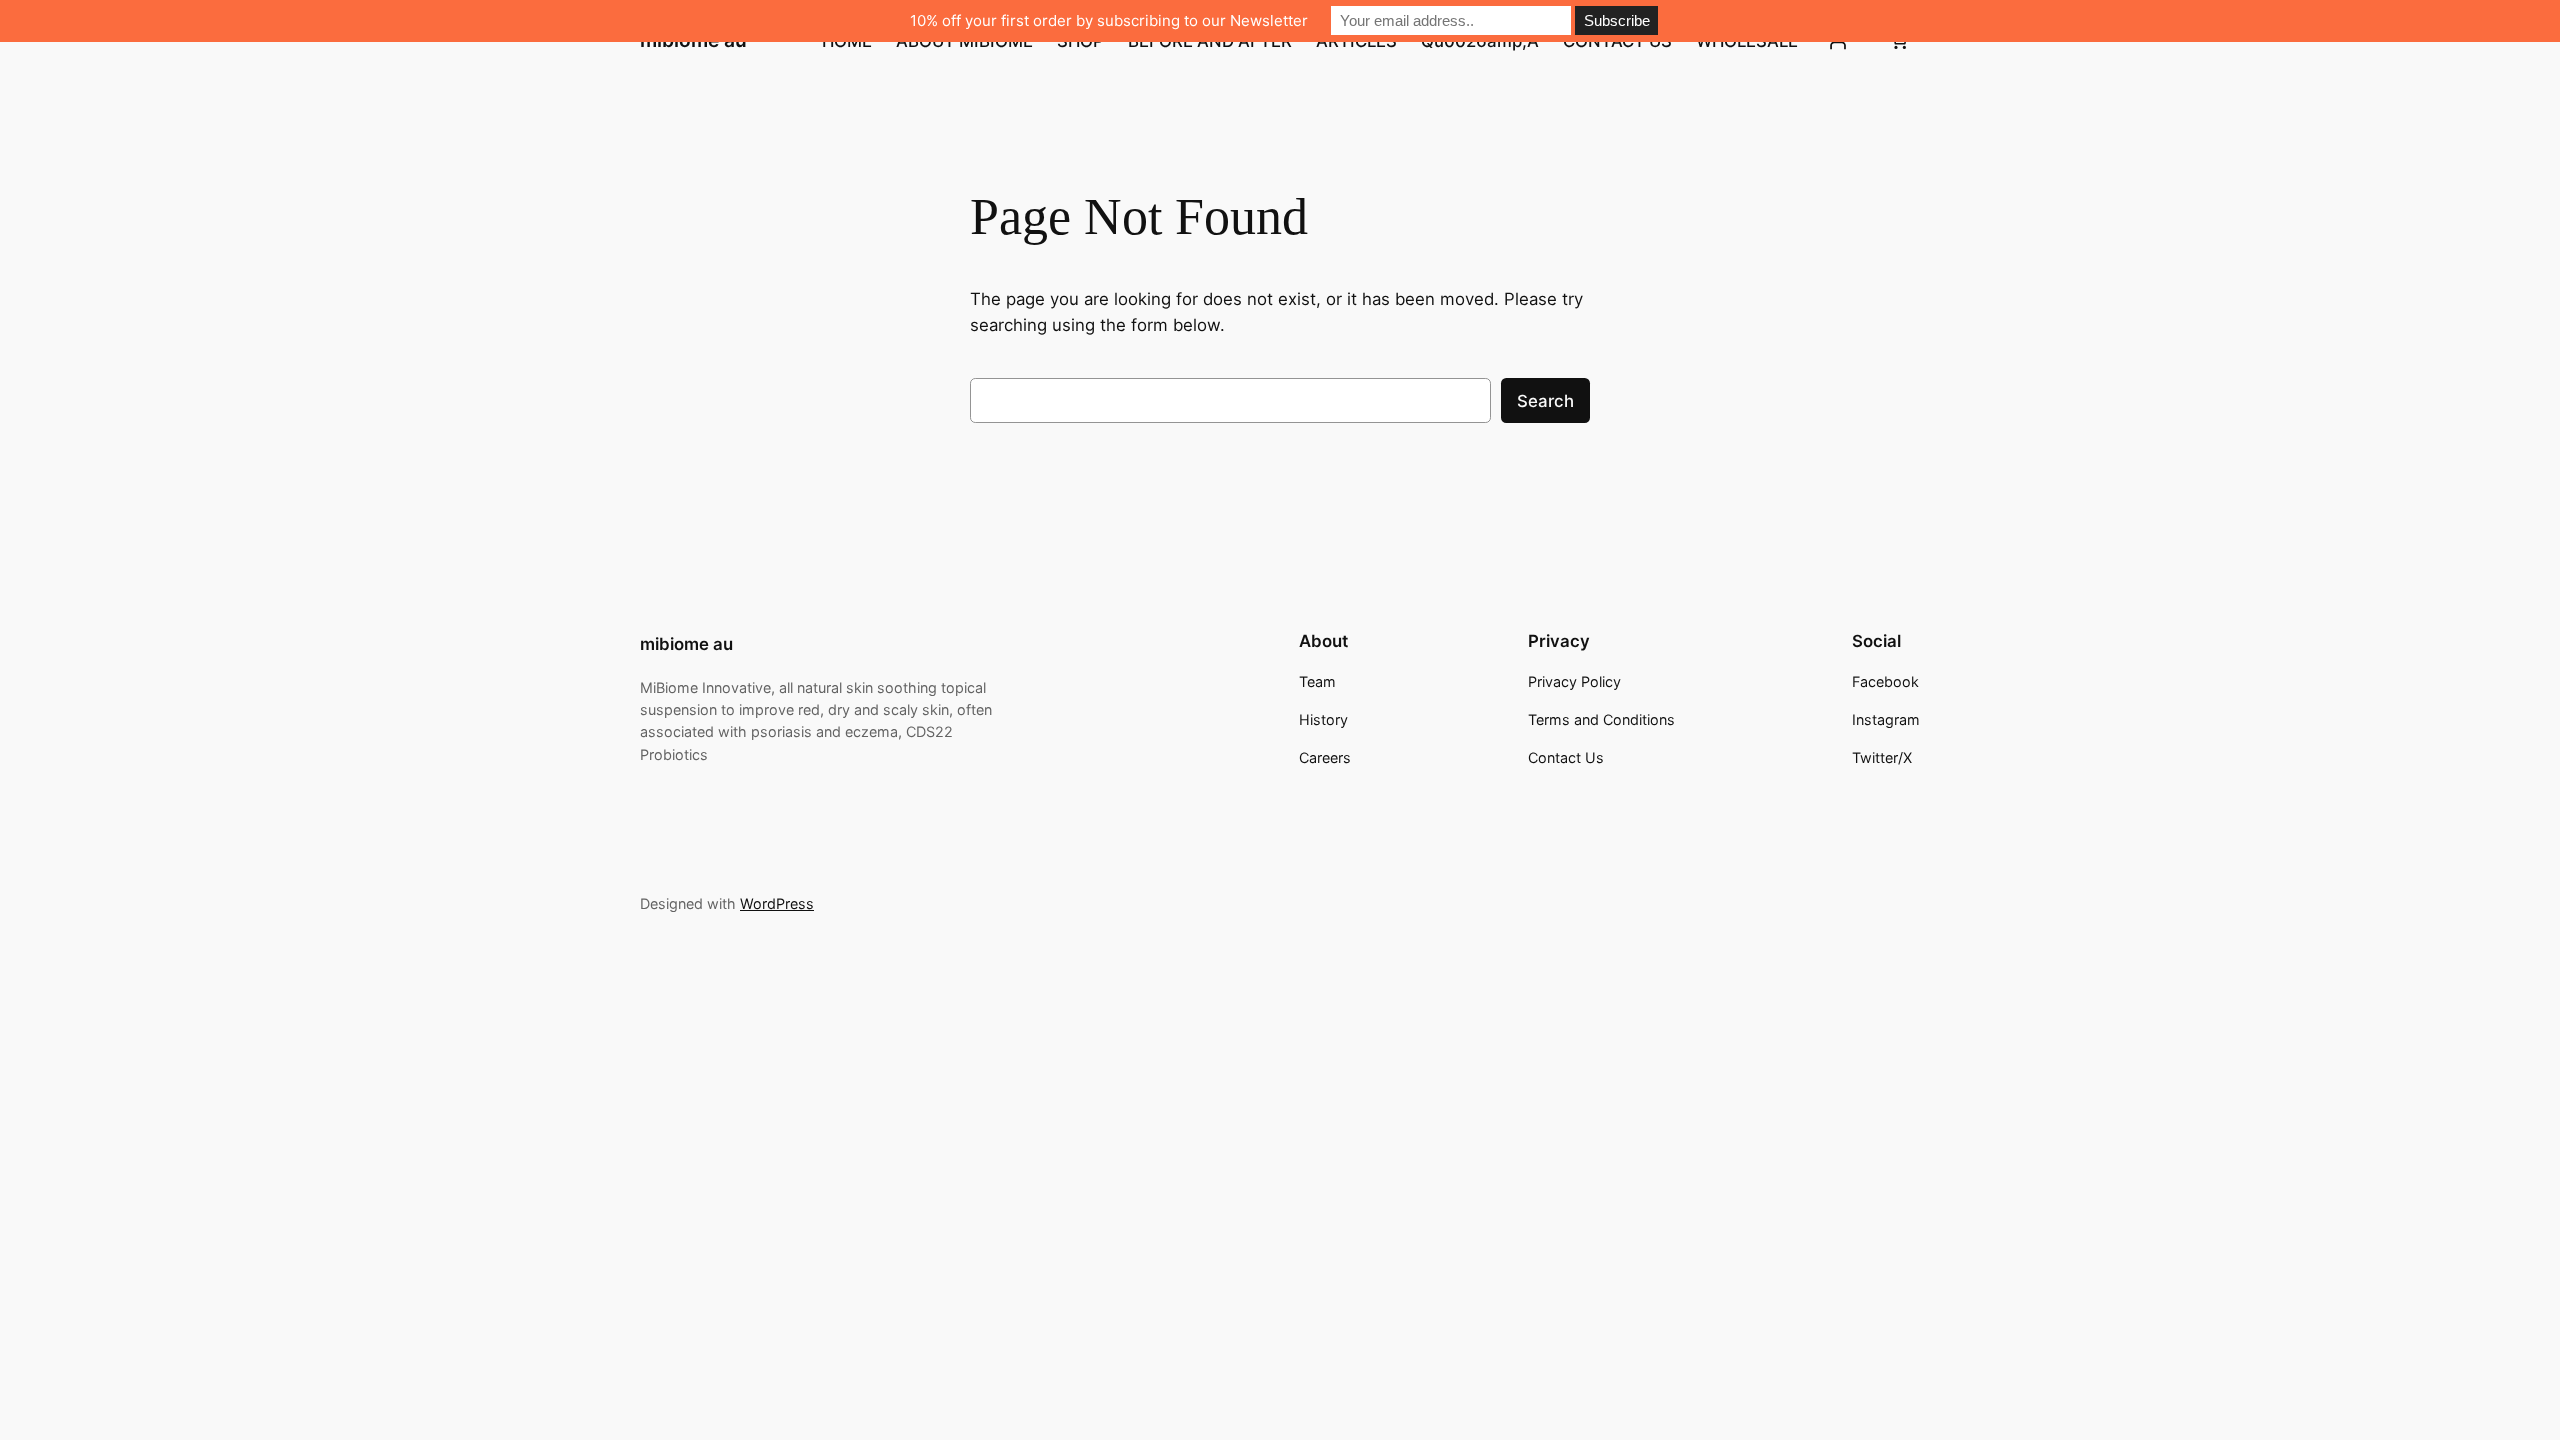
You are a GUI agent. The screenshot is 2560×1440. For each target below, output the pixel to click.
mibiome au (686, 644)
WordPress (777, 903)
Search (1545, 401)
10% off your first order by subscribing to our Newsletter (1109, 20)
